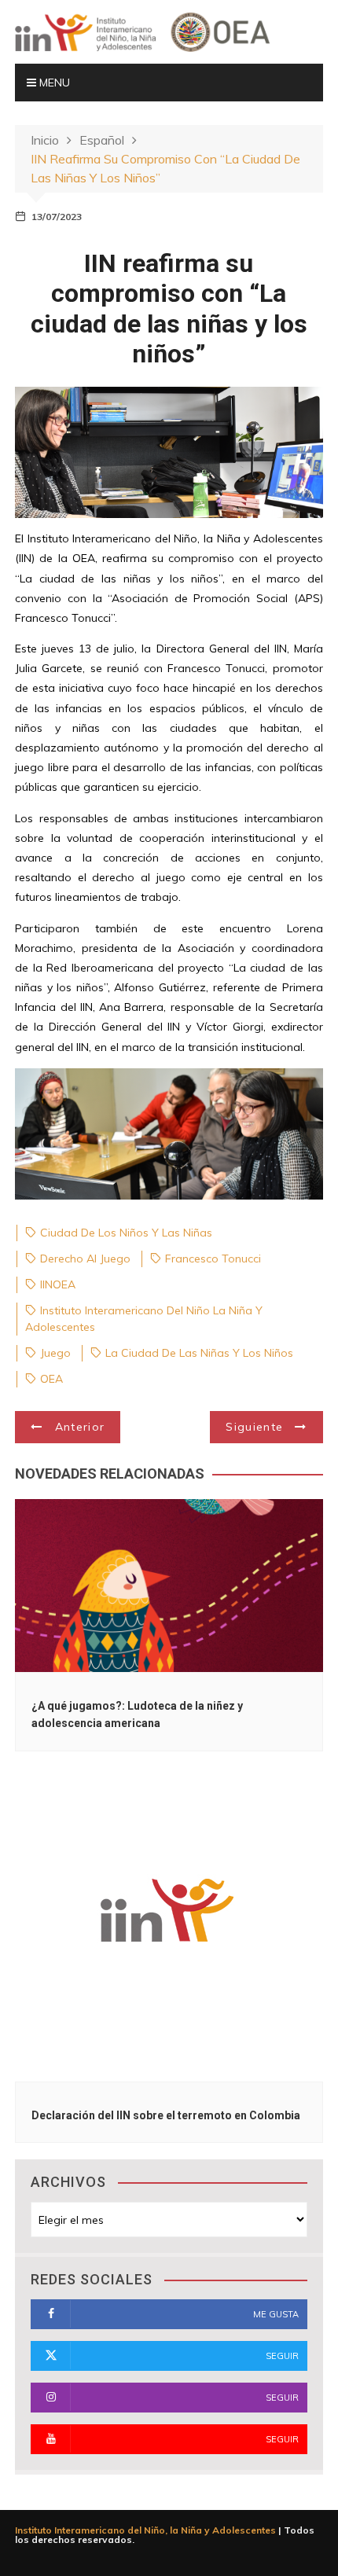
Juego (55, 1353)
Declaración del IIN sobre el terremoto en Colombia (166, 2115)
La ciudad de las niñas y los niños (199, 1353)
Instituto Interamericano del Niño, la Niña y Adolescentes (145, 2530)
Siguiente (254, 1427)
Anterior (80, 1427)
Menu (53, 83)
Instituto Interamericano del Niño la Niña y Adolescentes (144, 1319)
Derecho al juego (85, 1259)
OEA (51, 1379)
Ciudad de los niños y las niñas (126, 1233)
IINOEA (58, 1284)
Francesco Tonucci (213, 1259)
